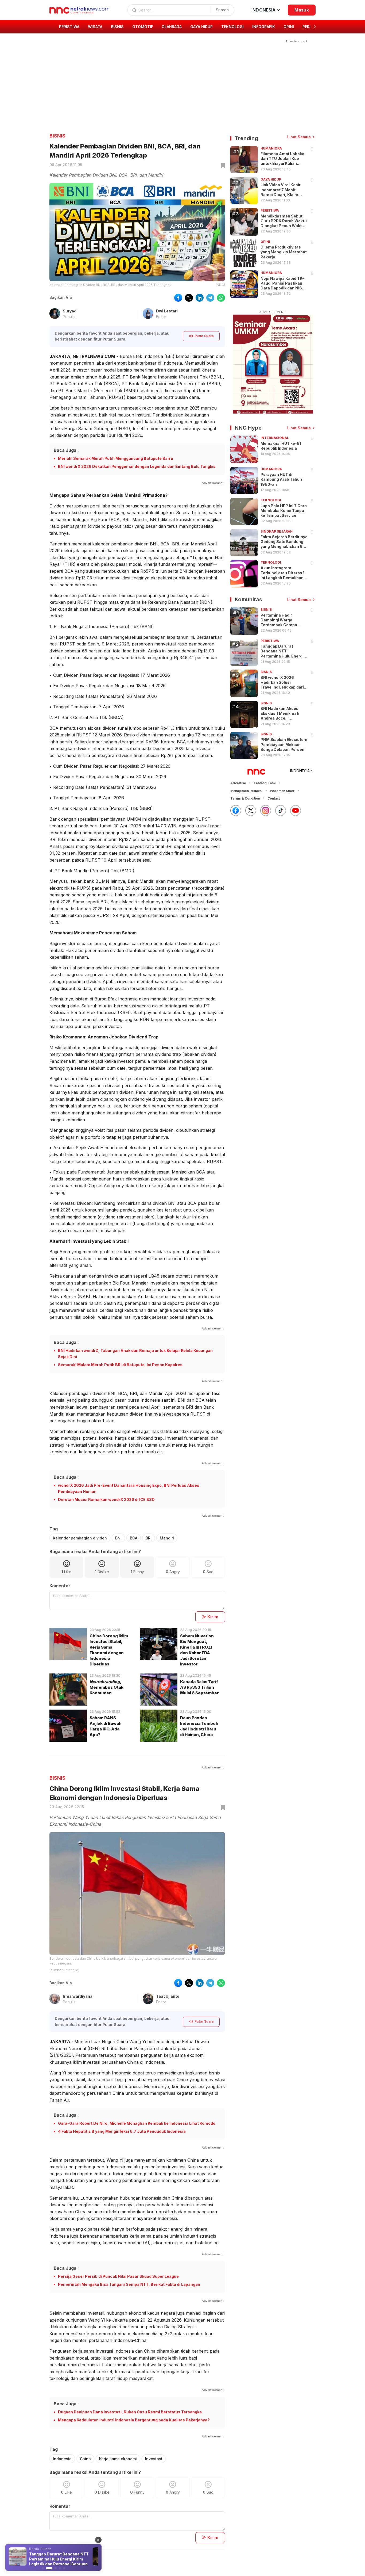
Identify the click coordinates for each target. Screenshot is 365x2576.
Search (222, 10)
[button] (315, 27)
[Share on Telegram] (210, 298)
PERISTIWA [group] (69, 27)
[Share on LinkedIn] (200, 298)
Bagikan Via (61, 297)
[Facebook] (236, 811)
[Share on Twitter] (189, 298)
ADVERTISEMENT (272, 312)
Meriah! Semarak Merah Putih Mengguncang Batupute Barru (116, 458)
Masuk (302, 10)
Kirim (213, 1617)
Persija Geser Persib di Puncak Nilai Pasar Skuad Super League (118, 2276)
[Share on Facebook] (178, 298)
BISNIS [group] (117, 27)
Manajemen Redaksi (246, 791)
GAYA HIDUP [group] (201, 27)
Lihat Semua (299, 137)
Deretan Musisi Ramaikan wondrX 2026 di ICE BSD (106, 1499)
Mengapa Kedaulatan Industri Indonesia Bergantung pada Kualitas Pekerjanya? (134, 2420)
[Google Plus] (296, 811)
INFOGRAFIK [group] (264, 27)
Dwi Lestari (167, 311)
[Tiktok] (281, 811)
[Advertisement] (179, 82)
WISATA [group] (95, 27)
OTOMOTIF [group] (143, 27)
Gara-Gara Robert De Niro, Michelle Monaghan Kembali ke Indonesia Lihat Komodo (137, 2123)
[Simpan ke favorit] (222, 166)
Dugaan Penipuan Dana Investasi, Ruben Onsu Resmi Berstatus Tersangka (130, 2412)
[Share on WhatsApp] (221, 298)
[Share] (312, 149)
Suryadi (70, 311)
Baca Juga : (66, 450)
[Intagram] (266, 811)
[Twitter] (251, 811)
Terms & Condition (245, 798)
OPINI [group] (289, 27)
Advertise (238, 783)
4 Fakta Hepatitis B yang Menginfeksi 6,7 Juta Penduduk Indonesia (122, 2131)
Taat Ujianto (168, 1996)
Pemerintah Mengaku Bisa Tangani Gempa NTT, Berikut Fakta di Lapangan (129, 2284)
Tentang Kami (265, 783)
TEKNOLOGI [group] (232, 27)
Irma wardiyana (78, 1996)
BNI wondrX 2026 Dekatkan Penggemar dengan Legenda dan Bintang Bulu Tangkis (137, 466)
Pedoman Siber (282, 791)
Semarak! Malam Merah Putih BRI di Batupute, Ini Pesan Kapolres (120, 1365)
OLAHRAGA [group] (172, 27)
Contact (274, 798)
